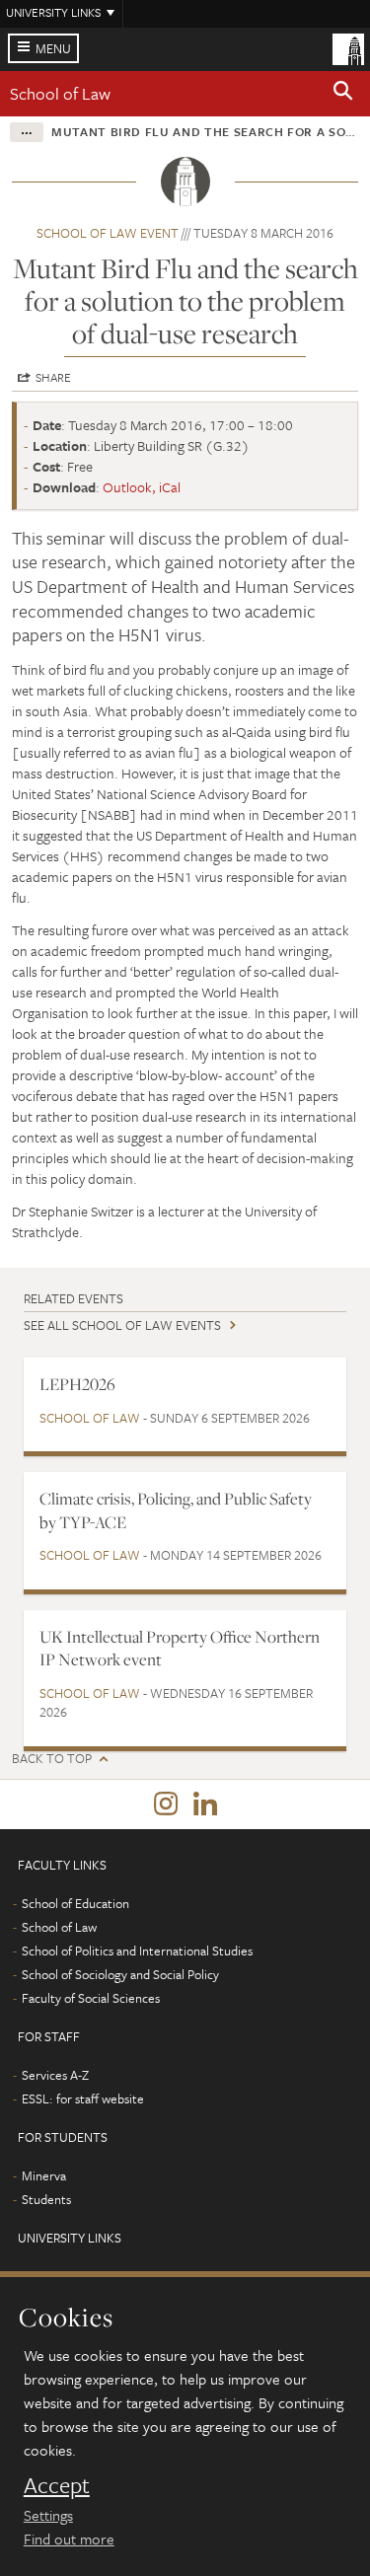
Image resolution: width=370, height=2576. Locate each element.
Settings (48, 2515)
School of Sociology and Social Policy (120, 1974)
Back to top (52, 1759)
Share (53, 377)
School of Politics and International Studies (137, 1950)
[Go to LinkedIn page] (205, 1804)
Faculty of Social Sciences (91, 1998)
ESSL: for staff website (83, 2098)
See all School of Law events (122, 1325)
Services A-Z (55, 2075)
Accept (57, 2485)
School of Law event (108, 233)
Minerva (44, 2175)
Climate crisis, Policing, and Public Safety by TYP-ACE (176, 1510)
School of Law (60, 93)
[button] (343, 94)
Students (46, 2199)
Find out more (69, 2539)
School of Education (75, 1903)
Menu (53, 48)
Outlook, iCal (142, 487)
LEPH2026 (77, 1384)
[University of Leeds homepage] (348, 47)
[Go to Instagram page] (166, 1804)
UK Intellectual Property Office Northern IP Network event (180, 1648)
